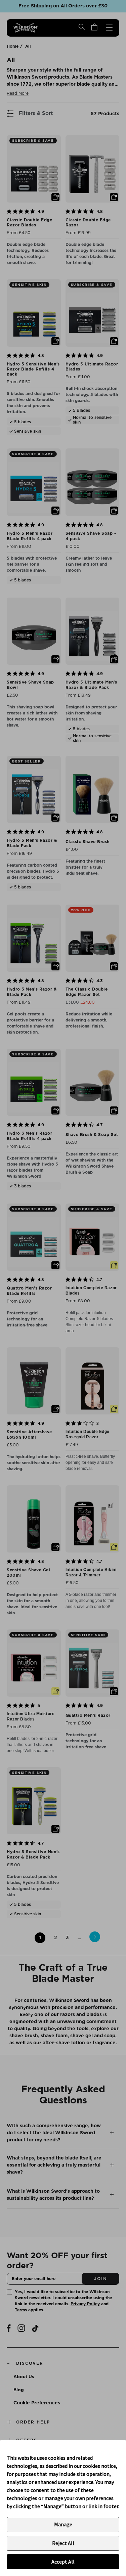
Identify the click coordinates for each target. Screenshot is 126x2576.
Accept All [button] (63, 2562)
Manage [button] (63, 2524)
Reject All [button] (63, 2543)
